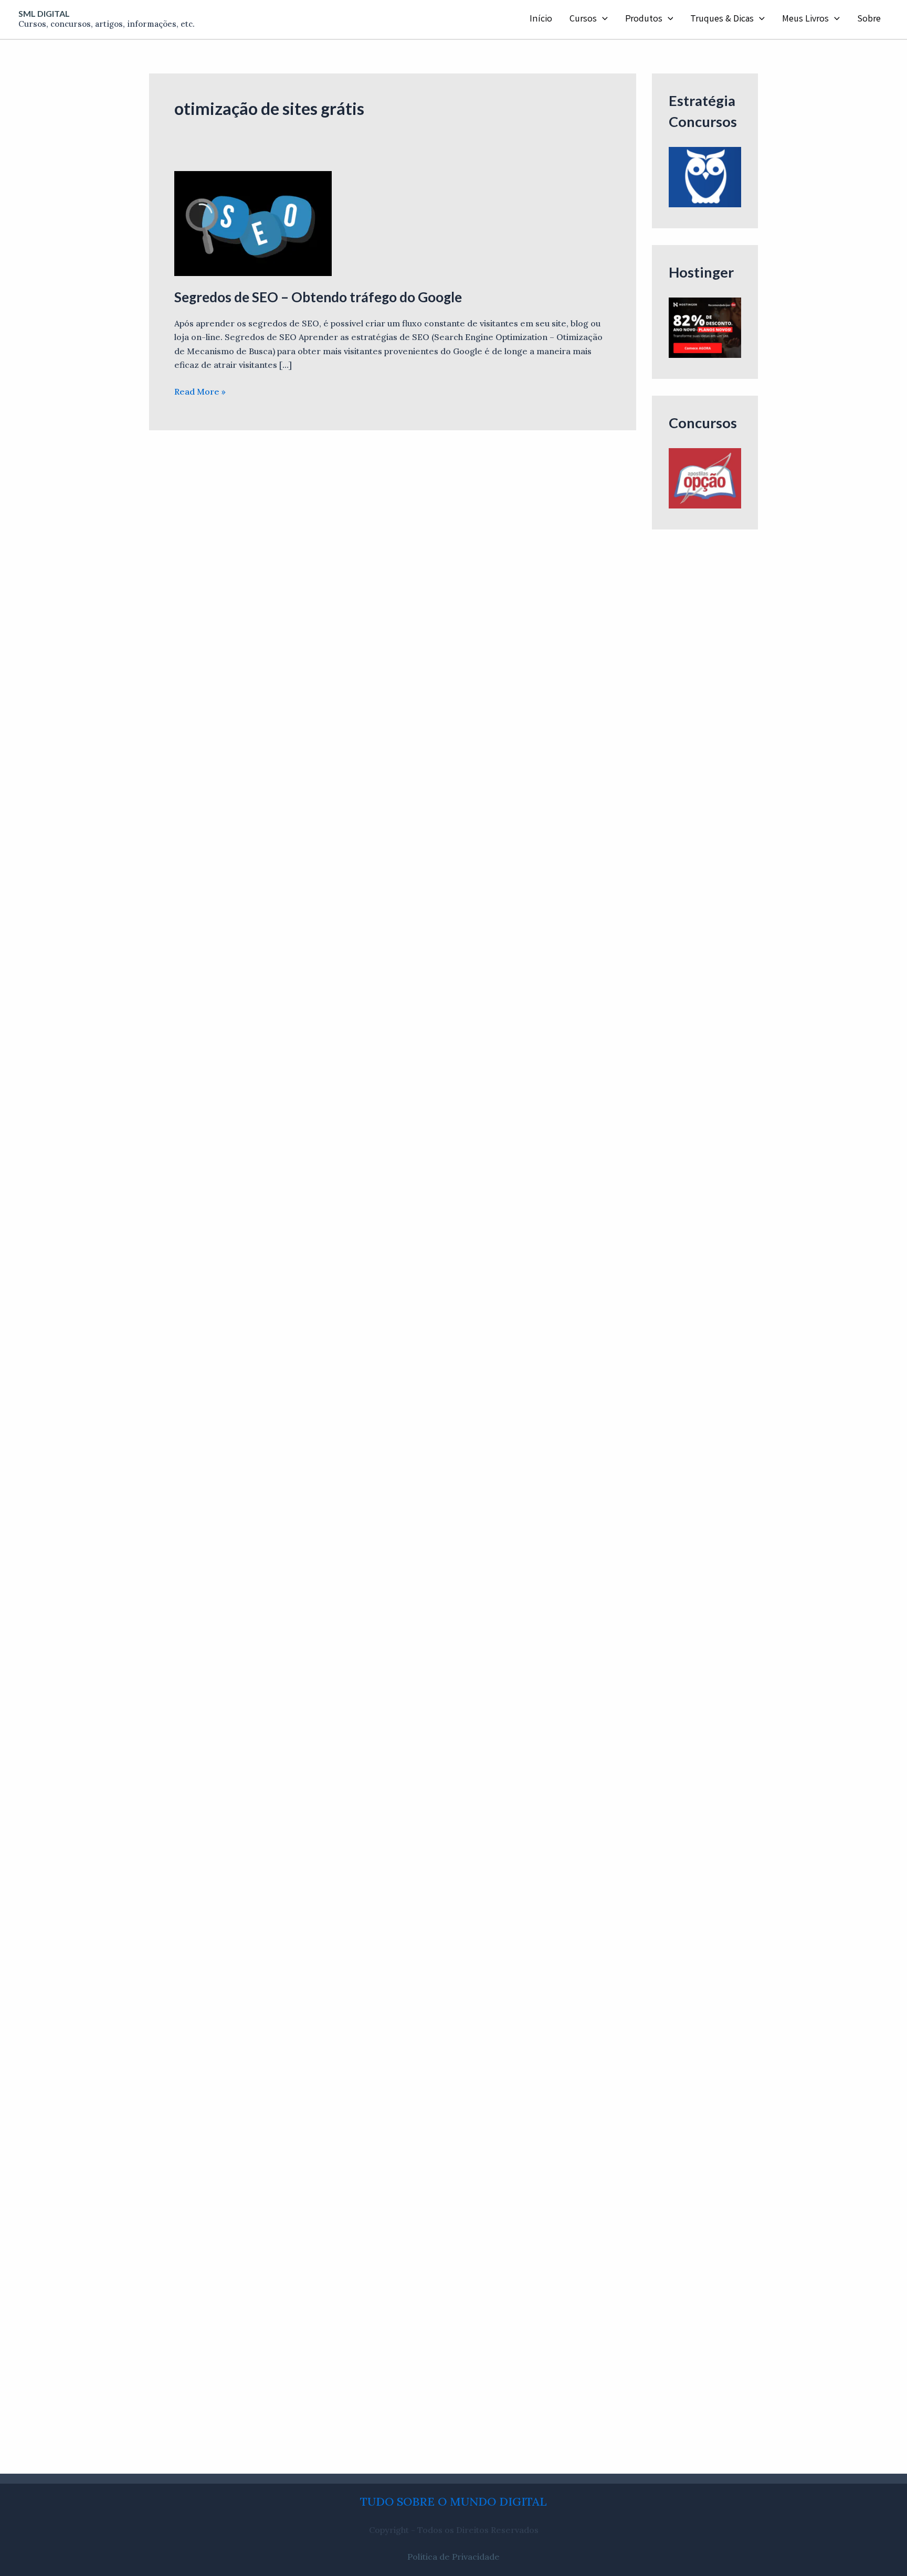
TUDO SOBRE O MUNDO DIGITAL (454, 2501)
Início (541, 19)
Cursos (583, 19)
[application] (602, 19)
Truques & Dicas (722, 19)
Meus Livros (805, 19)
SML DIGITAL (44, 13)
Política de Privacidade (454, 2557)
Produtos (644, 19)
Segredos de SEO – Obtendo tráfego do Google (318, 297)
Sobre (869, 19)
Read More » (200, 391)
